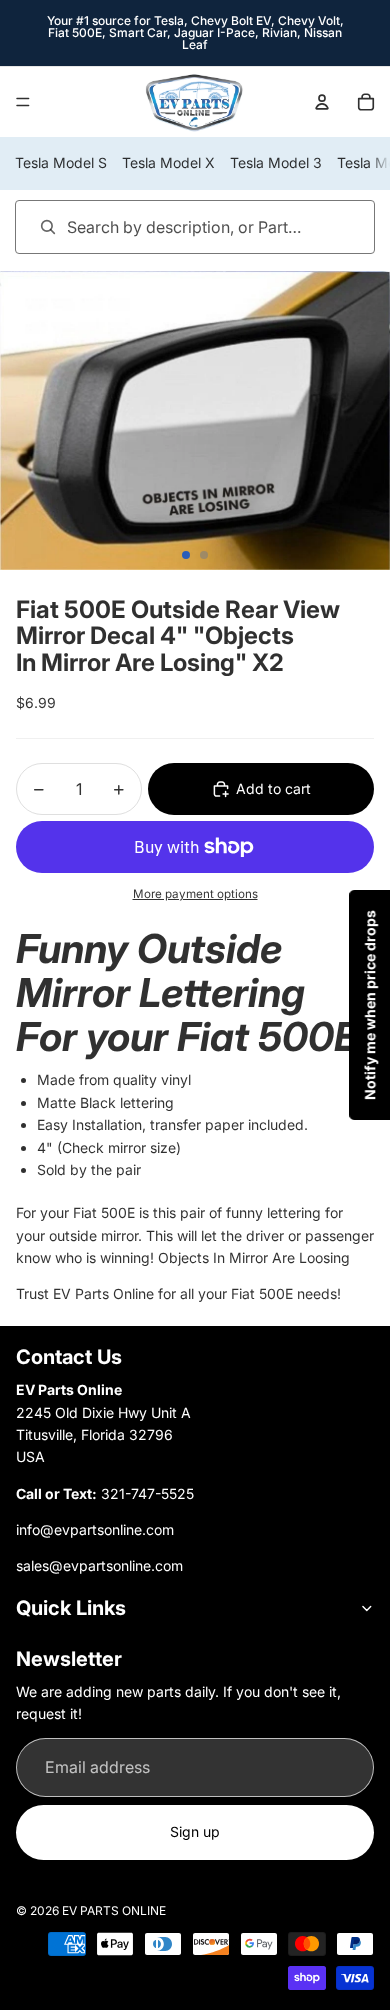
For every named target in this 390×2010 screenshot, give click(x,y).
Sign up (195, 1831)
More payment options (195, 894)
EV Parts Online (114, 1910)
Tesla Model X (168, 162)
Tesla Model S (61, 162)
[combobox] (166, 226)
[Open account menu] (322, 102)
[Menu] (23, 102)
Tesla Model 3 (276, 162)
